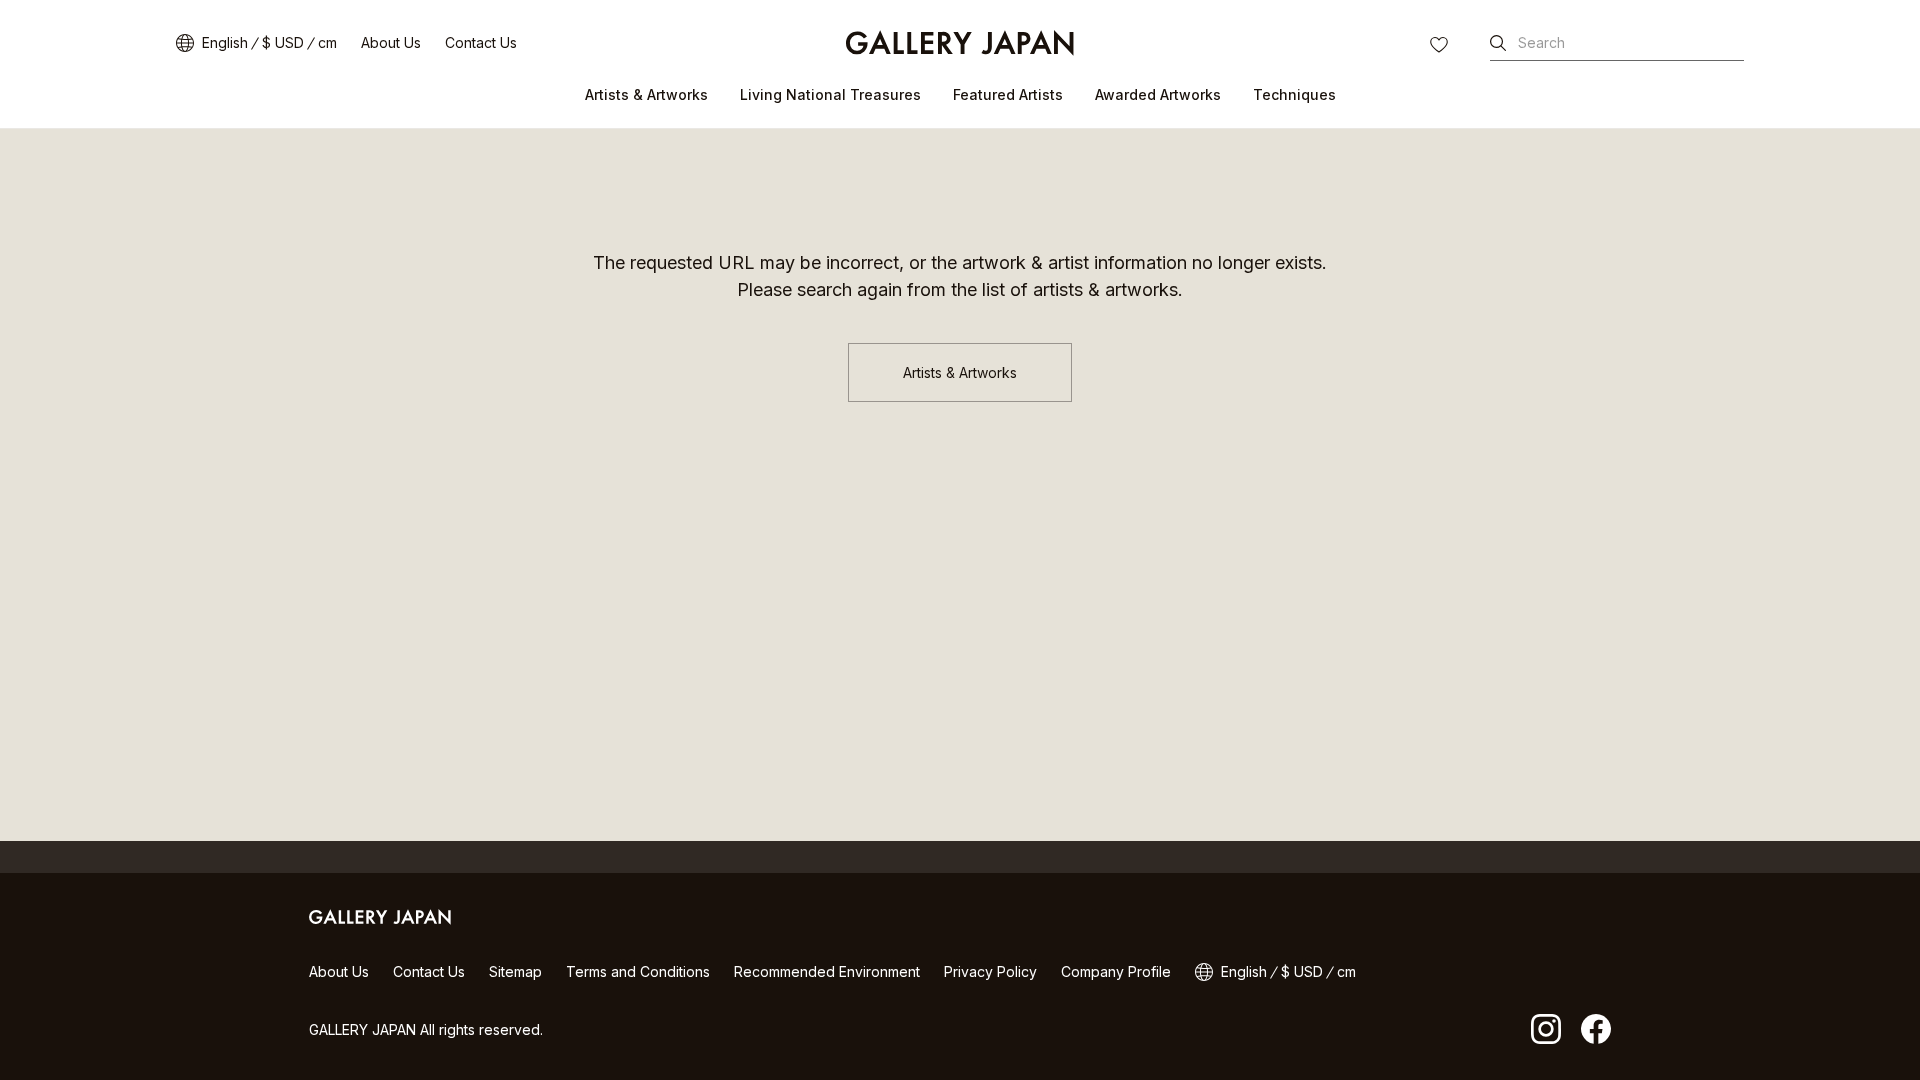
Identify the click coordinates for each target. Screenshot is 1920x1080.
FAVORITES (1441, 47)
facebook (1596, 1029)
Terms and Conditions (638, 971)
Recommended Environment (827, 971)
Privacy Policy (990, 971)
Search (1541, 42)
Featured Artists (1008, 94)
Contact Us (481, 42)
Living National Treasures (830, 94)
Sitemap (515, 971)
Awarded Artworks (1158, 94)
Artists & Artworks (646, 94)
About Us (391, 42)
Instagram (1546, 1029)
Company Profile (1116, 971)
